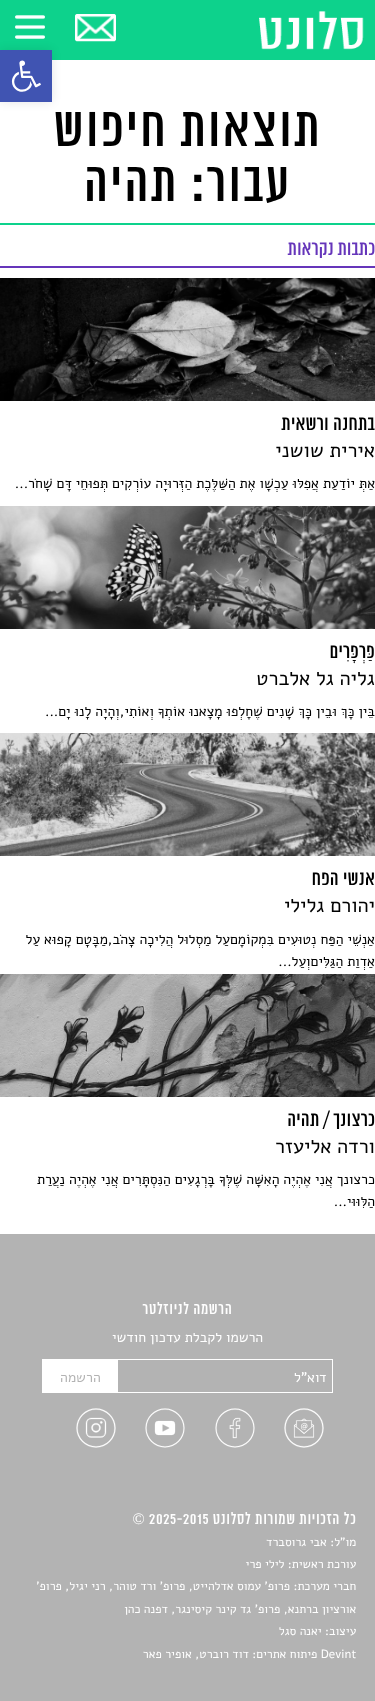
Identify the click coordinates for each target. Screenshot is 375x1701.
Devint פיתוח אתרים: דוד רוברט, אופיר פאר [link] (249, 1655)
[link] (26, 76)
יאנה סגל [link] (300, 1632)
